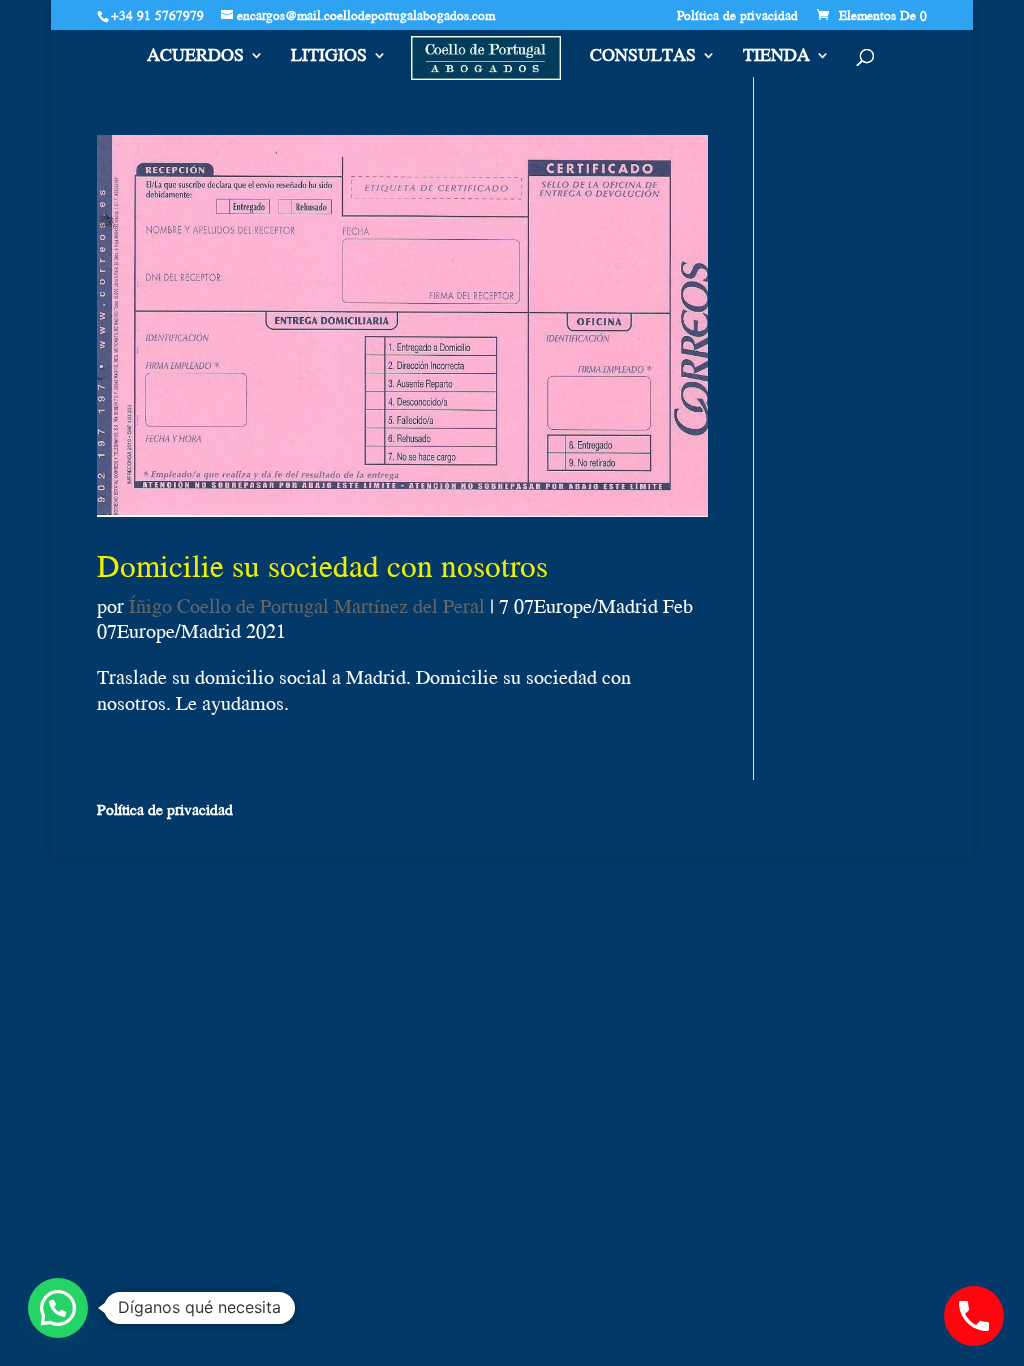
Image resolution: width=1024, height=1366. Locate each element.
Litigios (329, 58)
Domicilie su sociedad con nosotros (322, 565)
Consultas (643, 58)
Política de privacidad (737, 17)
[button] (58, 1308)
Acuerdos (195, 58)
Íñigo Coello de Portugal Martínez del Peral (307, 605)
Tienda (776, 58)
